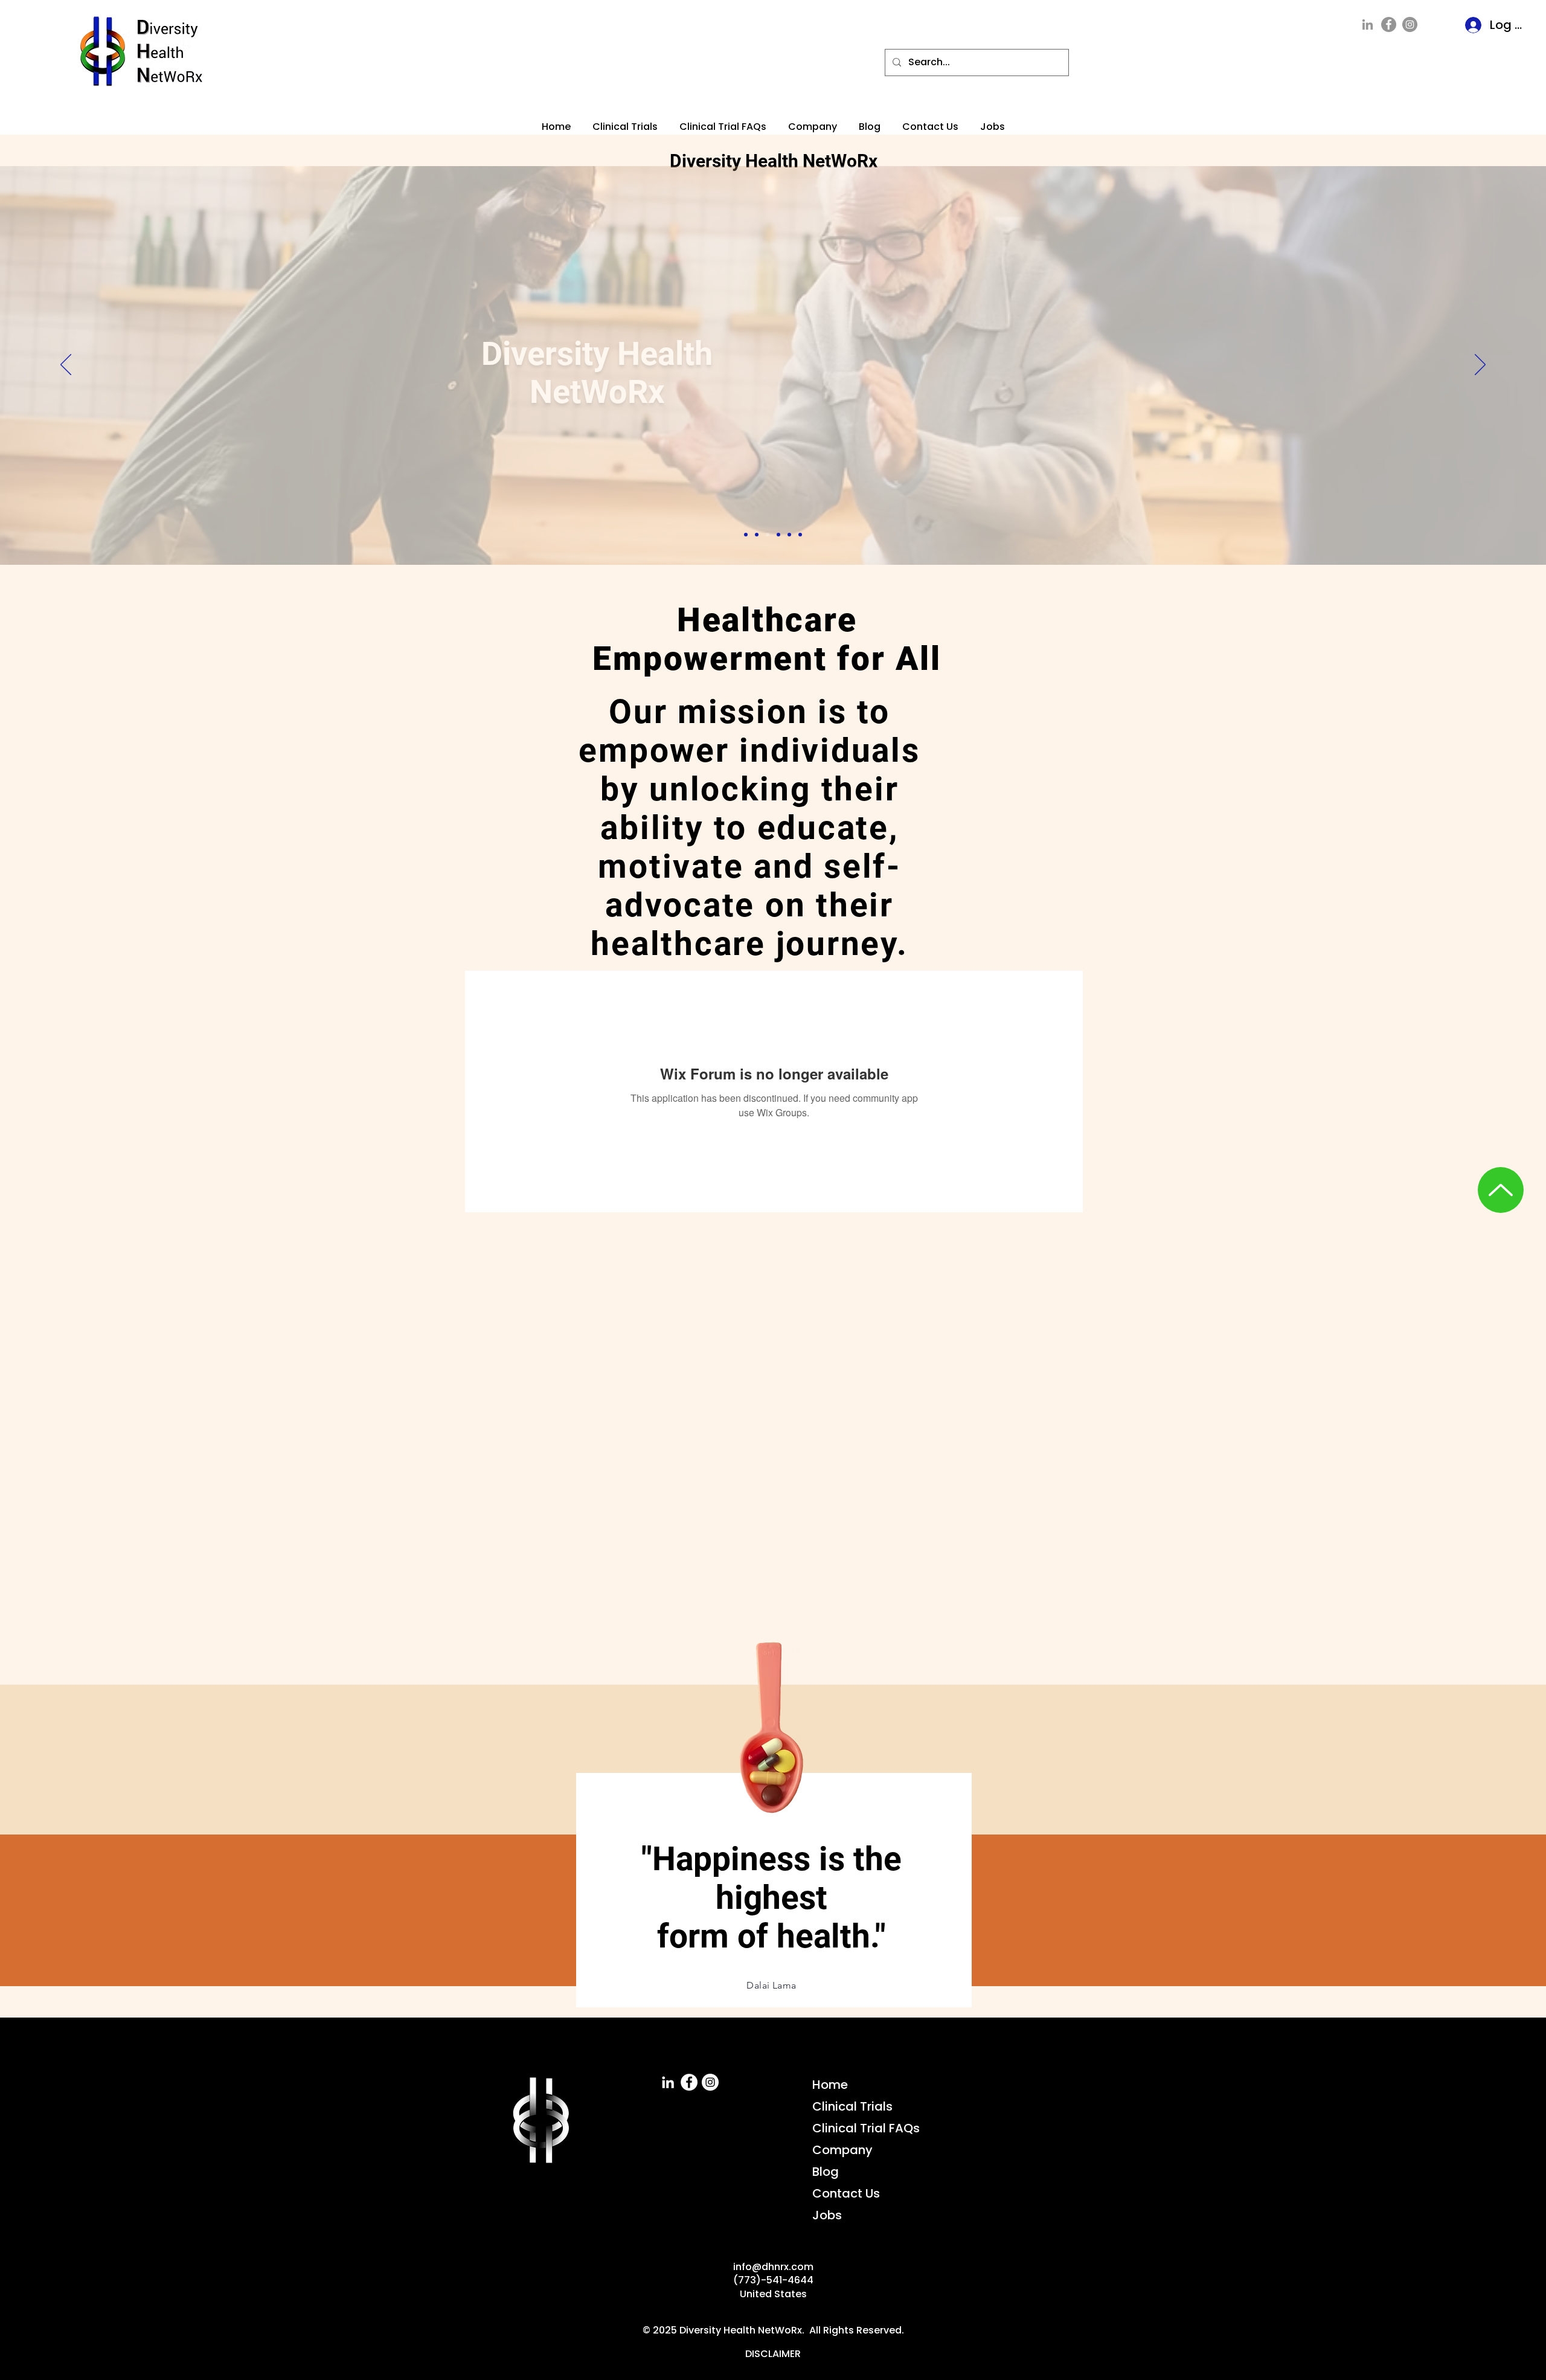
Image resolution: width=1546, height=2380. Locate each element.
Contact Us (846, 2193)
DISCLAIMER (773, 2354)
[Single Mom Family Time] (789, 535)
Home (830, 2085)
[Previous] (66, 365)
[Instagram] (1410, 24)
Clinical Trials (852, 2106)
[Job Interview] (757, 535)
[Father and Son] (800, 535)
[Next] (1480, 365)
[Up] (1501, 1190)
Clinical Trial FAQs (866, 2128)
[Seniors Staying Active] (768, 535)
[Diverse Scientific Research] (746, 535)
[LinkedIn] (1368, 24)
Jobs (827, 2215)
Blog (826, 2172)
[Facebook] (1389, 24)
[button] (723, 121)
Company (842, 2150)
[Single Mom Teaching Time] (778, 535)
